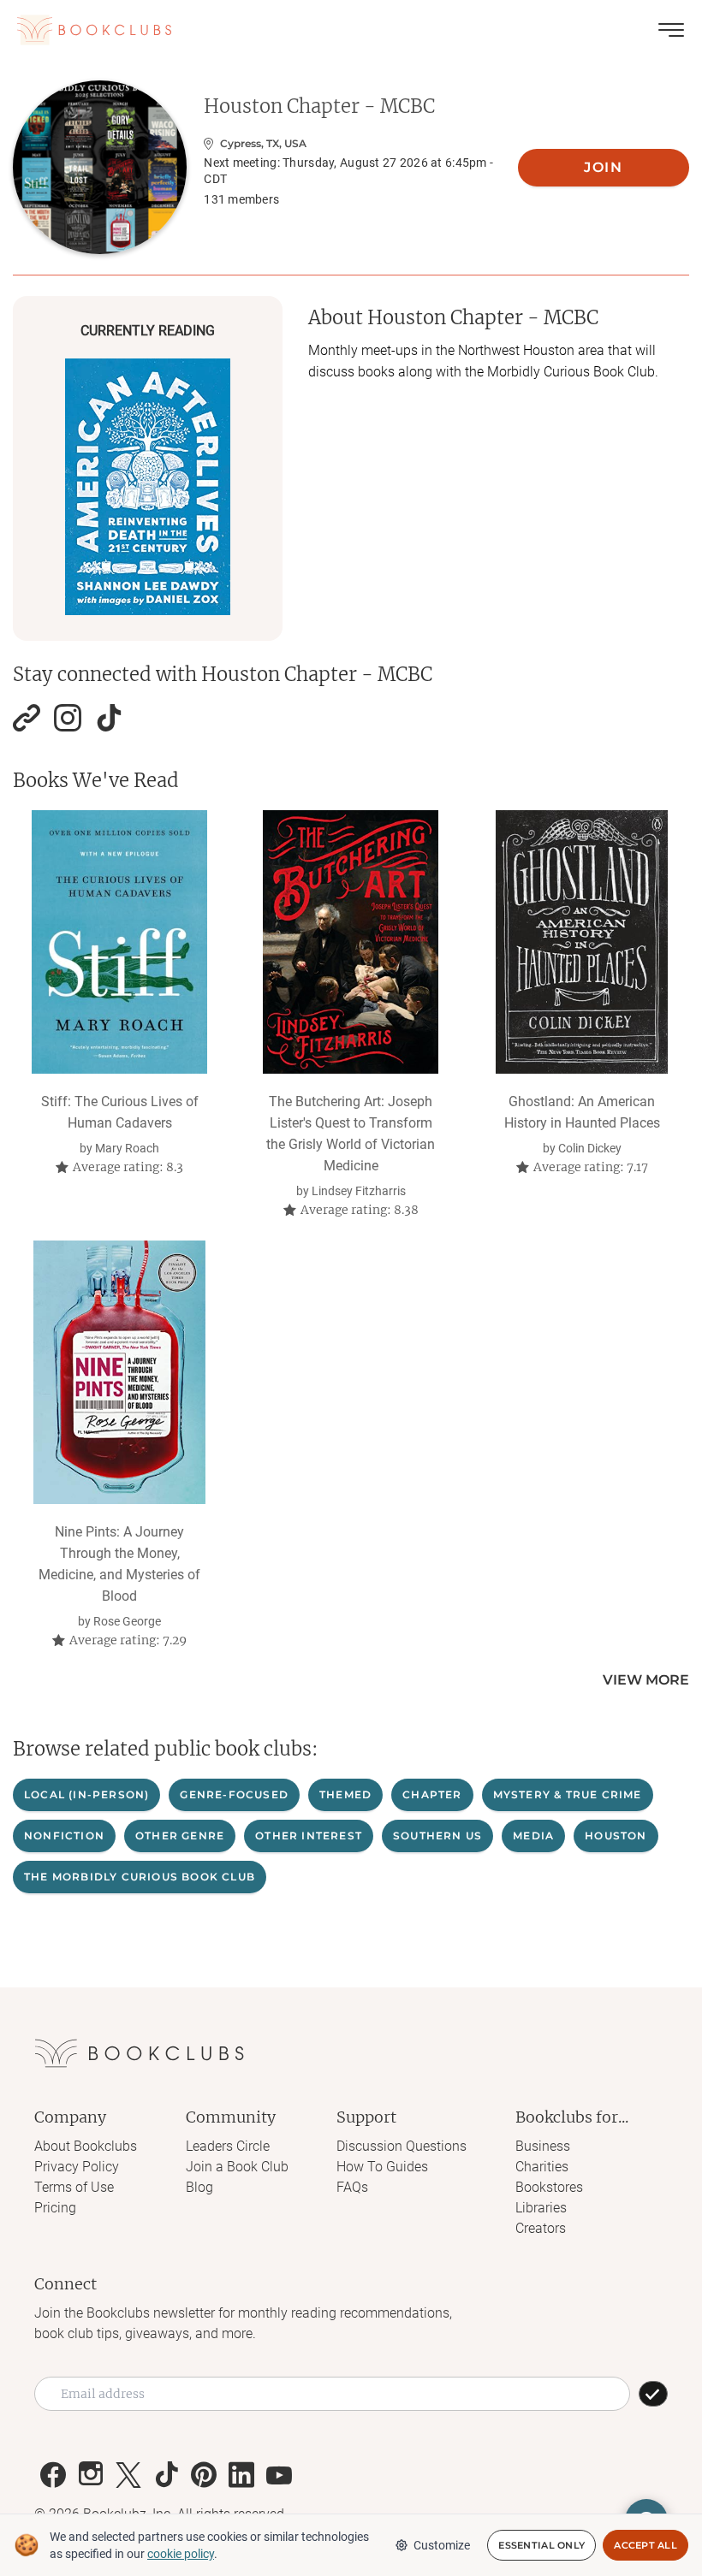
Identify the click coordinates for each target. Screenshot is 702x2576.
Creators (541, 2228)
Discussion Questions (402, 2146)
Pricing (55, 2208)
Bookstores (549, 2187)
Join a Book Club (237, 2167)
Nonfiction (64, 1836)
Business (543, 2146)
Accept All (645, 2545)
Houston (616, 1836)
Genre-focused (234, 1794)
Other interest (309, 1836)
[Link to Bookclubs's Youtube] (279, 2475)
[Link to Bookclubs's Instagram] (91, 2475)
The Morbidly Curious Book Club (140, 1877)
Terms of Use (74, 2187)
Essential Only (541, 2545)
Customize (442, 2545)
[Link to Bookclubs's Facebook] (53, 2475)
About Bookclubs (86, 2146)
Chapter (432, 1794)
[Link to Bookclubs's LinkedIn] (241, 2475)
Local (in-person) (86, 1794)
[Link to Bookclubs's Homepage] (94, 30)
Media (533, 1836)
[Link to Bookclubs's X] (128, 2475)
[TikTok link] (109, 718)
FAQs (352, 2187)
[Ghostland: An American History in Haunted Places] (582, 942)
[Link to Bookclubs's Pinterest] (204, 2475)
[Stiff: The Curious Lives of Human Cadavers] (119, 942)
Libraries (541, 2208)
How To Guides (382, 2167)
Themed (345, 1794)
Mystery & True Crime (568, 1794)
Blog (199, 2187)
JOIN (603, 167)
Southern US (437, 1836)
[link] (27, 718)
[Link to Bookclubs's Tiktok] (166, 2475)
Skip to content (351, 38)
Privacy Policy (77, 2167)
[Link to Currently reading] (148, 487)
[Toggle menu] (671, 30)
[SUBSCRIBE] (653, 2394)
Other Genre (180, 1836)
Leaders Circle (228, 2146)
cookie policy (181, 2554)
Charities (542, 2167)
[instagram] (68, 718)
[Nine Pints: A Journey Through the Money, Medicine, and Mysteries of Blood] (119, 1372)
